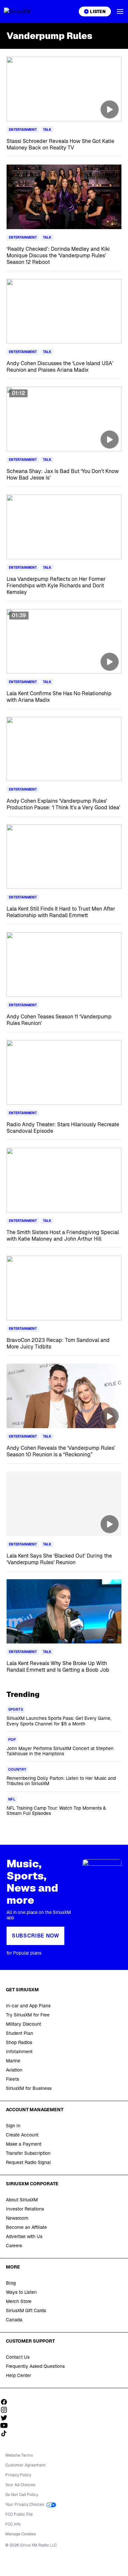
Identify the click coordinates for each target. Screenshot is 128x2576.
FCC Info (13, 2524)
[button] (120, 11)
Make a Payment (24, 2144)
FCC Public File (19, 2514)
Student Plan (20, 2033)
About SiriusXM (22, 2200)
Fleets (12, 2079)
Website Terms (19, 2455)
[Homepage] (25, 11)
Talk (47, 130)
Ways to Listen (21, 2292)
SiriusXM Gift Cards (26, 2311)
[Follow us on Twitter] (6, 2418)
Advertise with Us (24, 2236)
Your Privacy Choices (25, 2505)
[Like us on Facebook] (6, 2402)
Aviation (14, 2070)
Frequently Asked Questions (35, 2366)
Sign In (13, 2126)
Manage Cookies (21, 2534)
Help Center (19, 2375)
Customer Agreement (25, 2465)
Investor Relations (25, 2209)
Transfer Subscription (28, 2153)
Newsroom (17, 2218)
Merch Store (19, 2301)
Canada (14, 2320)
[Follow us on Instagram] (6, 2410)
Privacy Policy (18, 2475)
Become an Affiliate (26, 2227)
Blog (11, 2283)
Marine (13, 2061)
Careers (14, 2246)
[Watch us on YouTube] (6, 2426)
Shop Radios (19, 2042)
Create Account (22, 2135)
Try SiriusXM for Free (28, 2015)
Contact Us (18, 2357)
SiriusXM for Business (29, 2088)
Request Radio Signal (28, 2162)
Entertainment (23, 130)
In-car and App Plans (28, 2006)
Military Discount (23, 2024)
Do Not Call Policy (22, 2495)
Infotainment (19, 2052)
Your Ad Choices (20, 2485)
